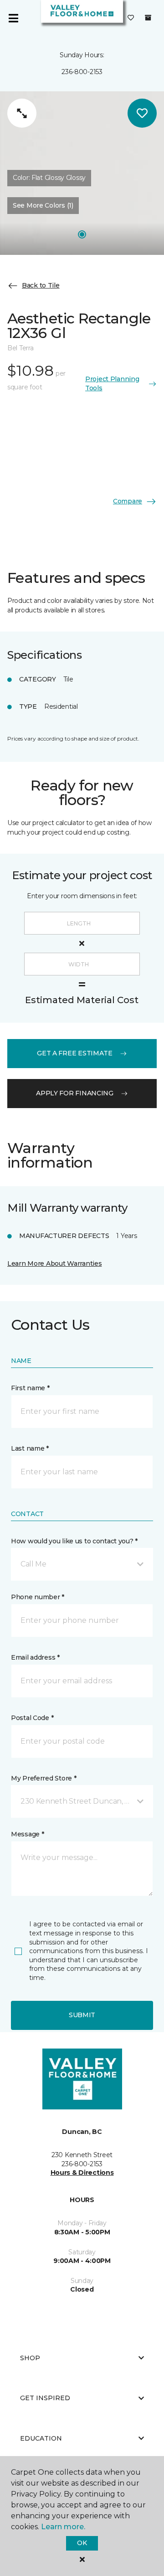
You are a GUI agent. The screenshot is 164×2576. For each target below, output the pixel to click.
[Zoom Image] (22, 113)
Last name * (30, 1448)
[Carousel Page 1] (82, 234)
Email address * (35, 1657)
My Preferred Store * (44, 1778)
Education (41, 2438)
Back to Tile (41, 285)
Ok (82, 2543)
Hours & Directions (82, 2173)
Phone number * (38, 1597)
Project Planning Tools (112, 383)
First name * (30, 1388)
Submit (82, 2015)
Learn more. (63, 2527)
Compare (128, 501)
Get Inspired (45, 2398)
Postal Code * (32, 1718)
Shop (30, 2358)
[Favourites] (131, 18)
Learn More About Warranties (54, 1263)
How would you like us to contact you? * (74, 1541)
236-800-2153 (82, 72)
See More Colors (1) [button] (43, 205)
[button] (82, 1564)
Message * (27, 1834)
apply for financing (75, 1093)
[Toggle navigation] (13, 18)
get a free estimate (75, 1053)
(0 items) (148, 18)
